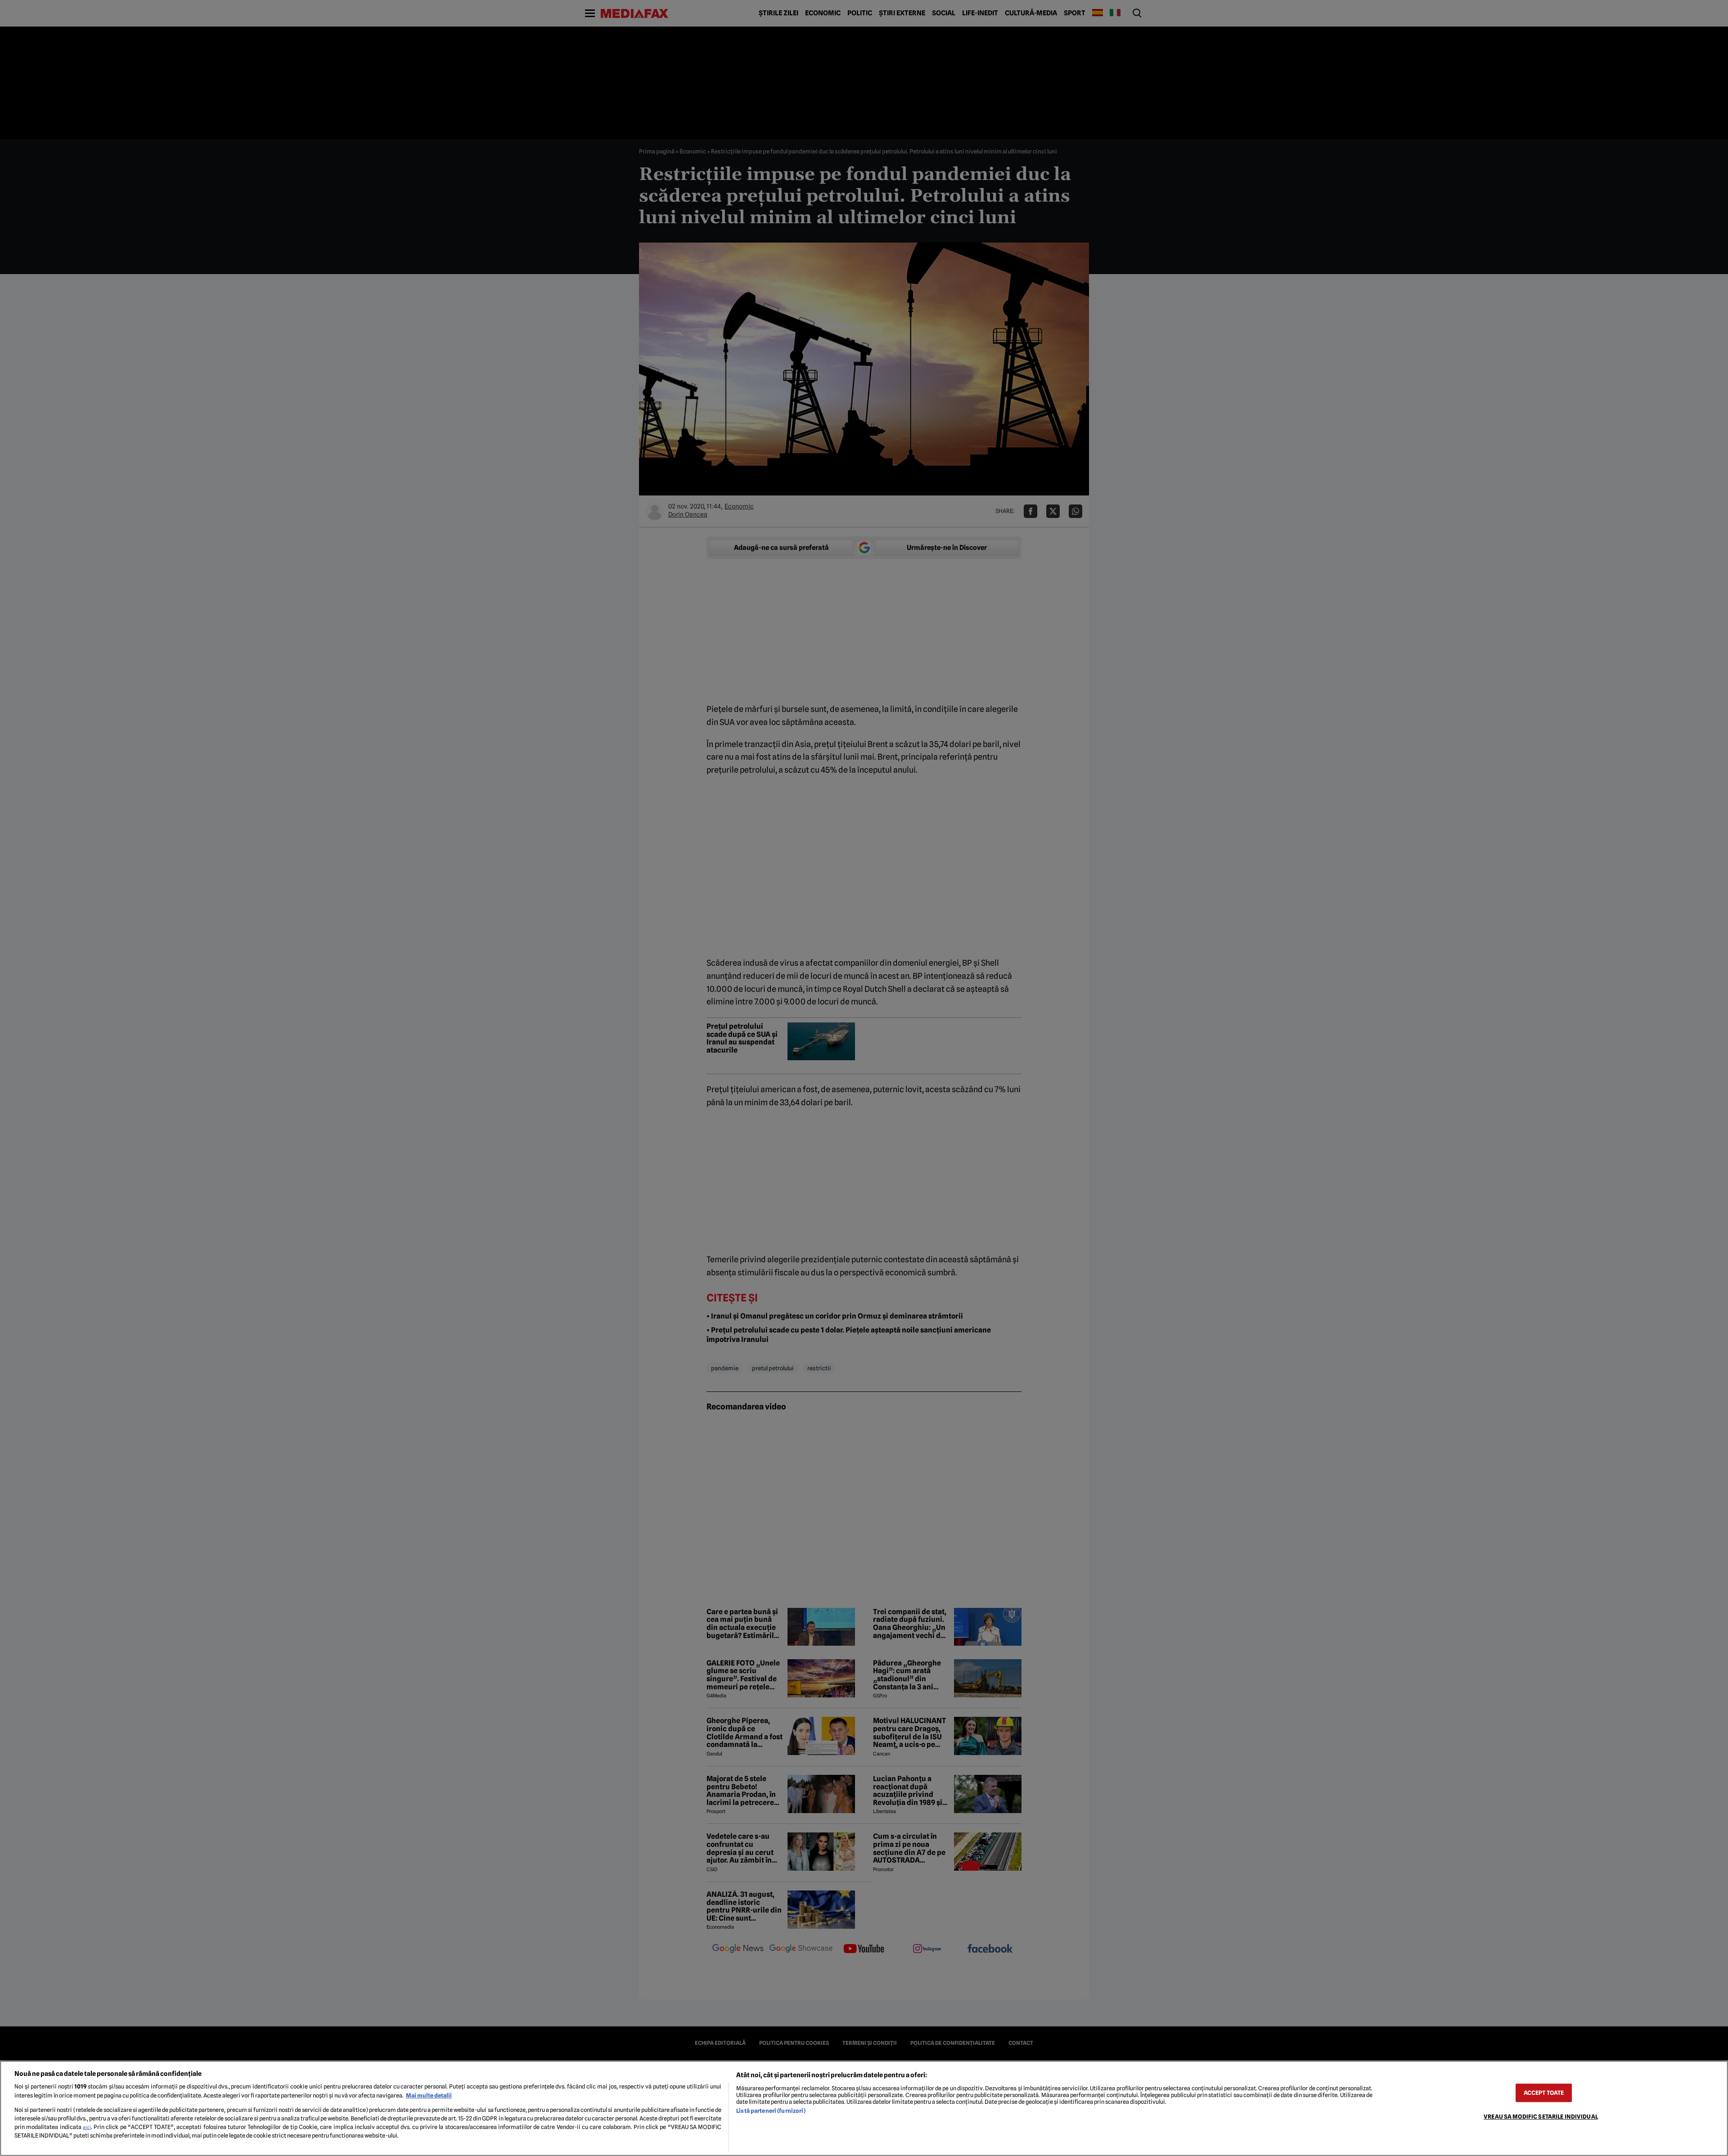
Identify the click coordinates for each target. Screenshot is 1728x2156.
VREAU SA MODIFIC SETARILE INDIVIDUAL (1541, 2117)
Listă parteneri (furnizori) (771, 2111)
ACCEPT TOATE (1544, 2093)
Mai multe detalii (429, 2095)
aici (87, 2127)
